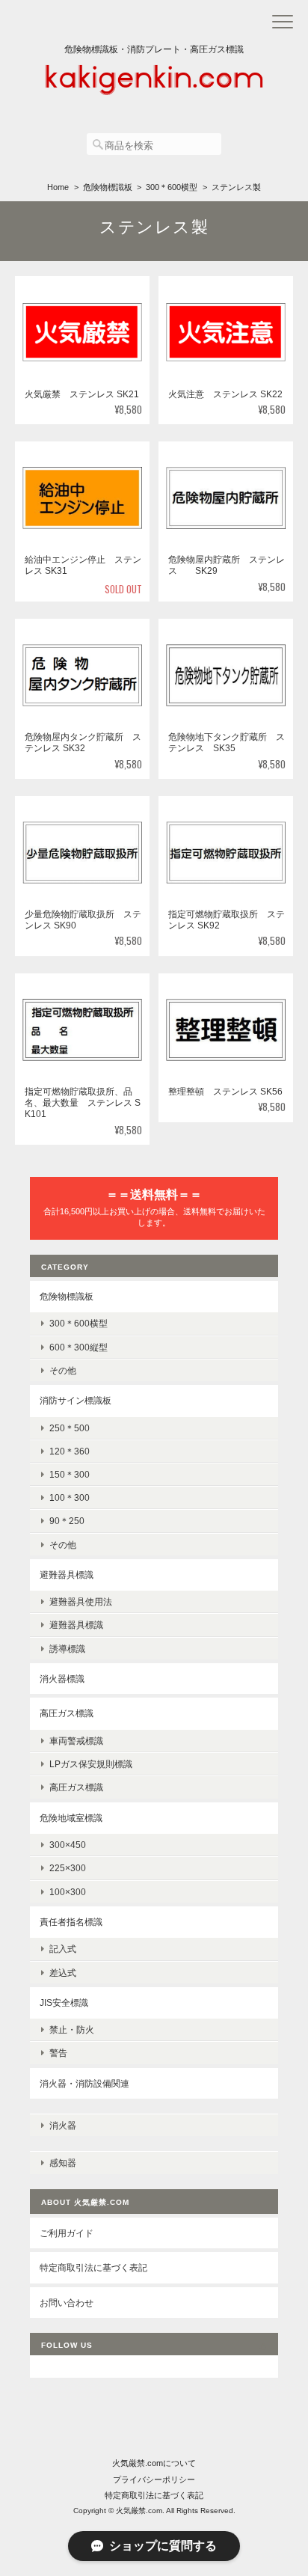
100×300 (68, 1892)
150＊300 (70, 1474)
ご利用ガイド (67, 2233)
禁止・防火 (72, 2029)
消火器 (63, 2125)
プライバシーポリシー (154, 2479)
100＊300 (70, 1497)
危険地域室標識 (71, 1818)
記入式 (63, 1949)
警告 (58, 2053)
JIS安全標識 (64, 2003)
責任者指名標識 (71, 1922)
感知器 (63, 2163)
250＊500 (70, 1428)
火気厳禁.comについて (154, 2463)
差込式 (63, 1973)
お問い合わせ (67, 2303)
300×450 (68, 1845)
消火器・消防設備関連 (84, 2083)
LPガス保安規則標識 (91, 1764)
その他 (63, 1370)
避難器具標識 (67, 1575)
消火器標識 (62, 1679)
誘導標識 (67, 1649)
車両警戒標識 (76, 1741)
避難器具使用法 (81, 1601)
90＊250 (67, 1521)
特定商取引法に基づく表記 (93, 2267)
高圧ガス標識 (67, 1713)
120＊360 (70, 1451)
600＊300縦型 (78, 1347)
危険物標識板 (108, 187)
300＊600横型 (172, 187)
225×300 (68, 1868)
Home (58, 187)
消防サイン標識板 (76, 1400)
